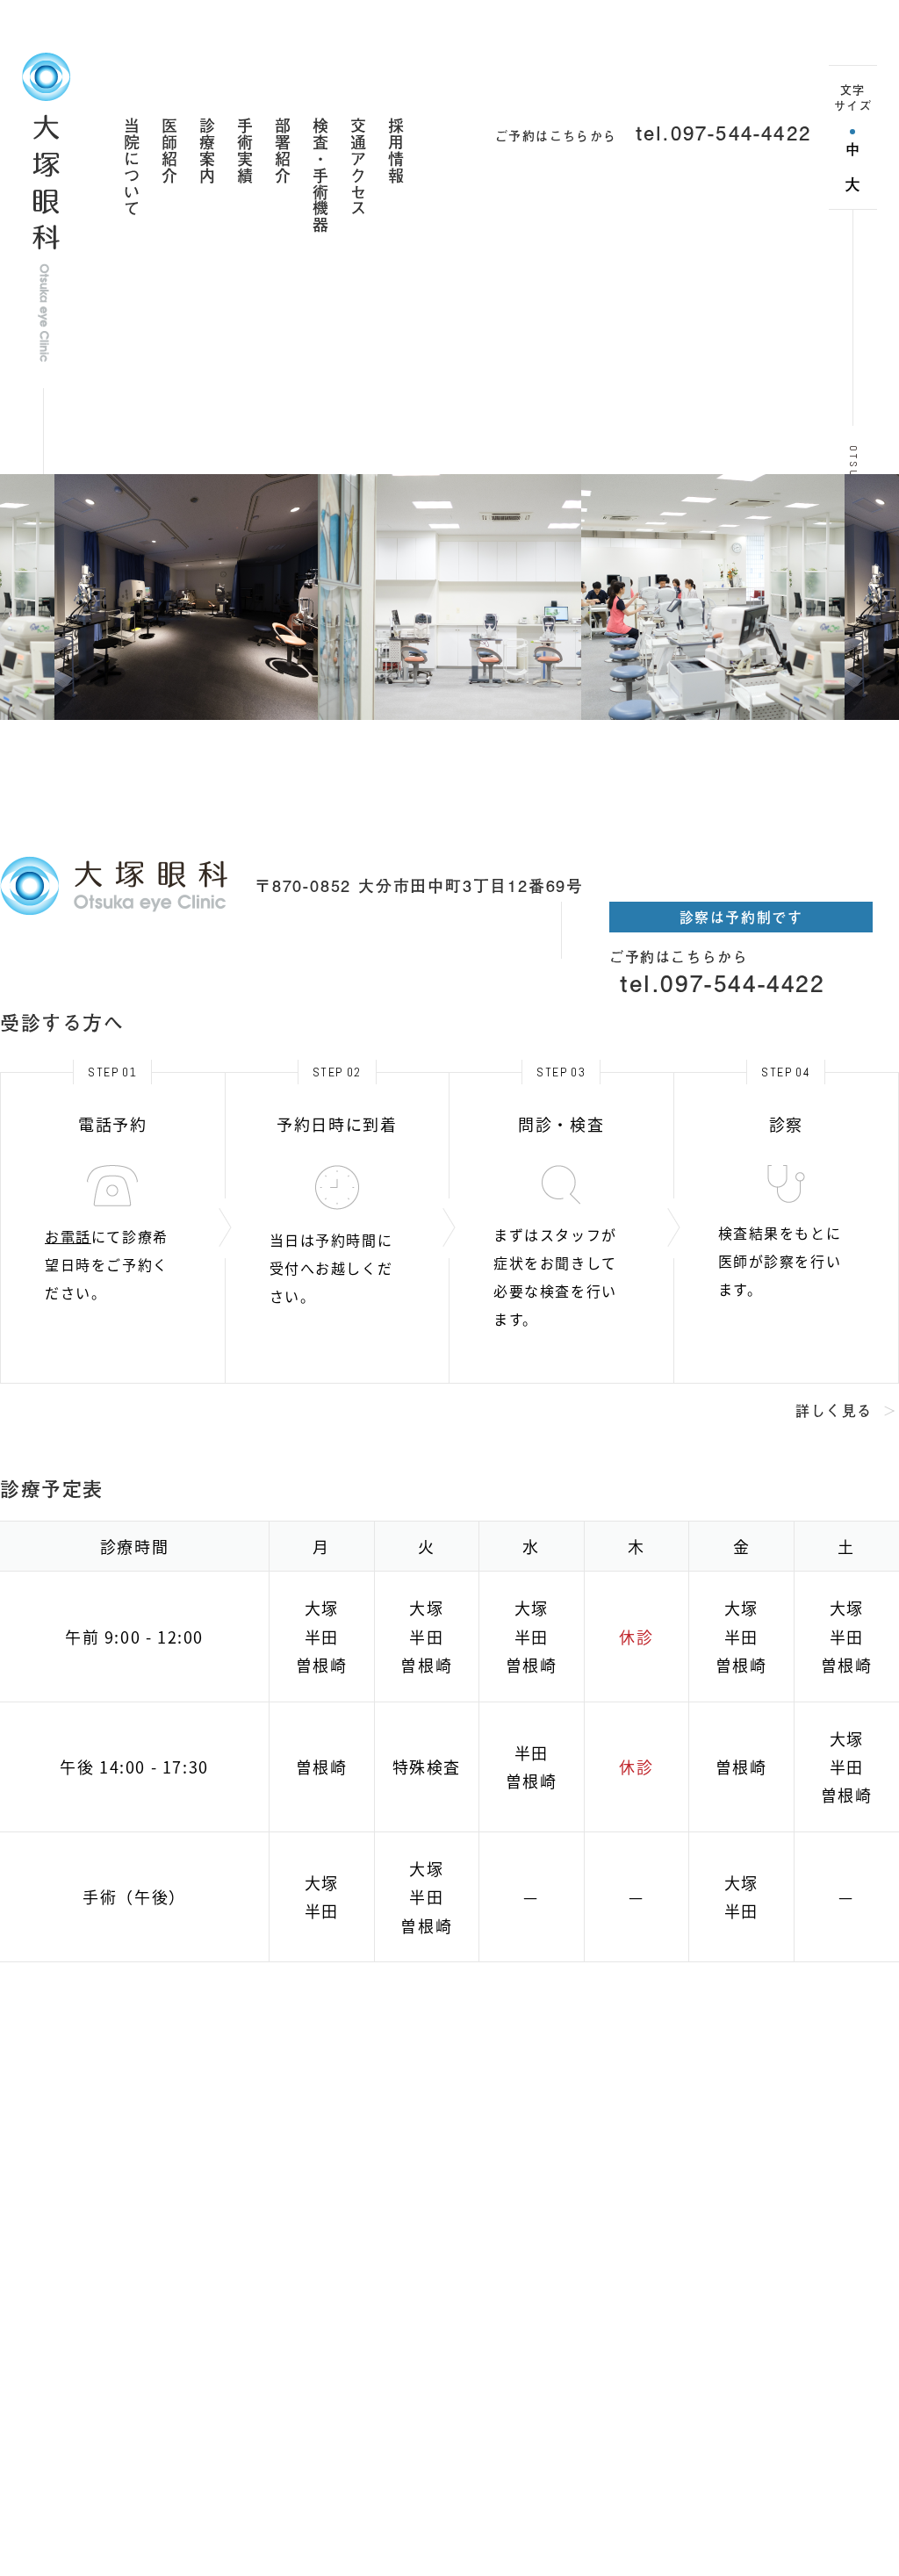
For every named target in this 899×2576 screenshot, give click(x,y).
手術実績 (244, 151)
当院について (131, 167)
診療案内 (206, 151)
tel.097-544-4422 (723, 133)
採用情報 (395, 151)
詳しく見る (834, 1410)
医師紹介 (169, 151)
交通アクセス (357, 167)
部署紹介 (282, 151)
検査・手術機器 (320, 176)
